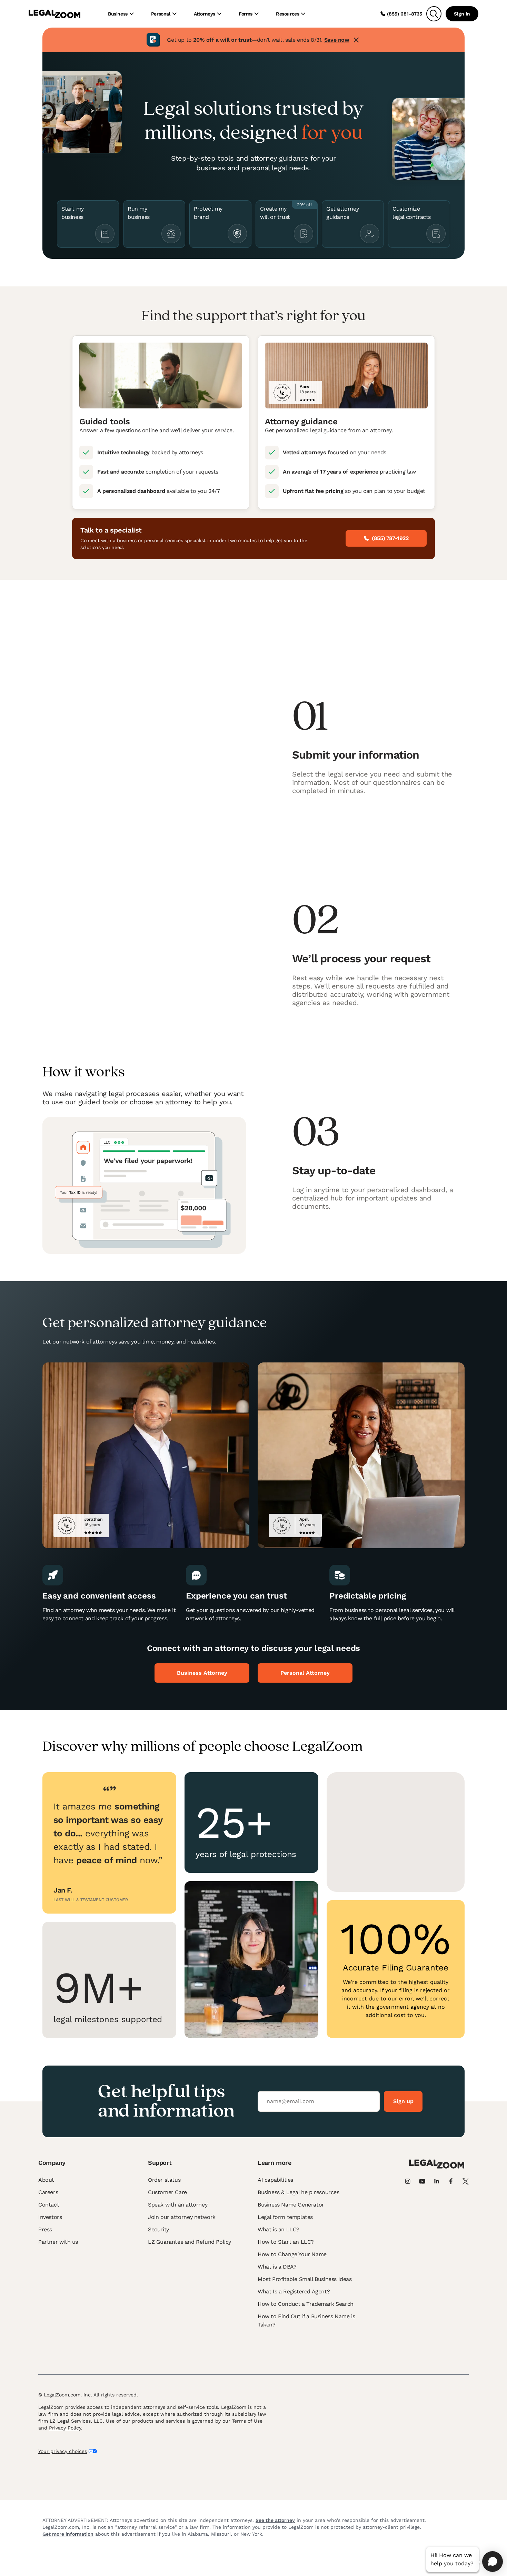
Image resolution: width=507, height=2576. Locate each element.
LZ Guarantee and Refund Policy (190, 2242)
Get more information (68, 2534)
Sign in (462, 14)
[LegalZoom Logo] (54, 14)
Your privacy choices (63, 2451)
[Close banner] (356, 40)
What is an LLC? (279, 2229)
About (46, 2180)
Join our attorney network (182, 2217)
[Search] (434, 14)
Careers (48, 2192)
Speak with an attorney (178, 2205)
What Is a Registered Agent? (294, 2291)
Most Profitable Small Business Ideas (305, 2279)
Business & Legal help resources (299, 2192)
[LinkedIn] (437, 2181)
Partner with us (58, 2242)
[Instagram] (408, 2181)
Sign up (403, 2101)
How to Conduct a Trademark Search (306, 2304)
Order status (164, 2180)
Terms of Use (247, 2421)
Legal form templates (285, 2217)
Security (158, 2229)
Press (45, 2229)
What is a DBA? (277, 2267)
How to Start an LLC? (286, 2242)
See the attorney (275, 2520)
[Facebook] (451, 2181)
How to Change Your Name (292, 2254)
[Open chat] (493, 2562)
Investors (50, 2217)
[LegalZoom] (437, 2167)
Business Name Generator (291, 2205)
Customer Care (167, 2192)
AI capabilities (275, 2180)
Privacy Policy (65, 2428)
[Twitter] (466, 2181)
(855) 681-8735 (405, 14)
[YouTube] (422, 2181)
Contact (49, 2205)
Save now (337, 40)
